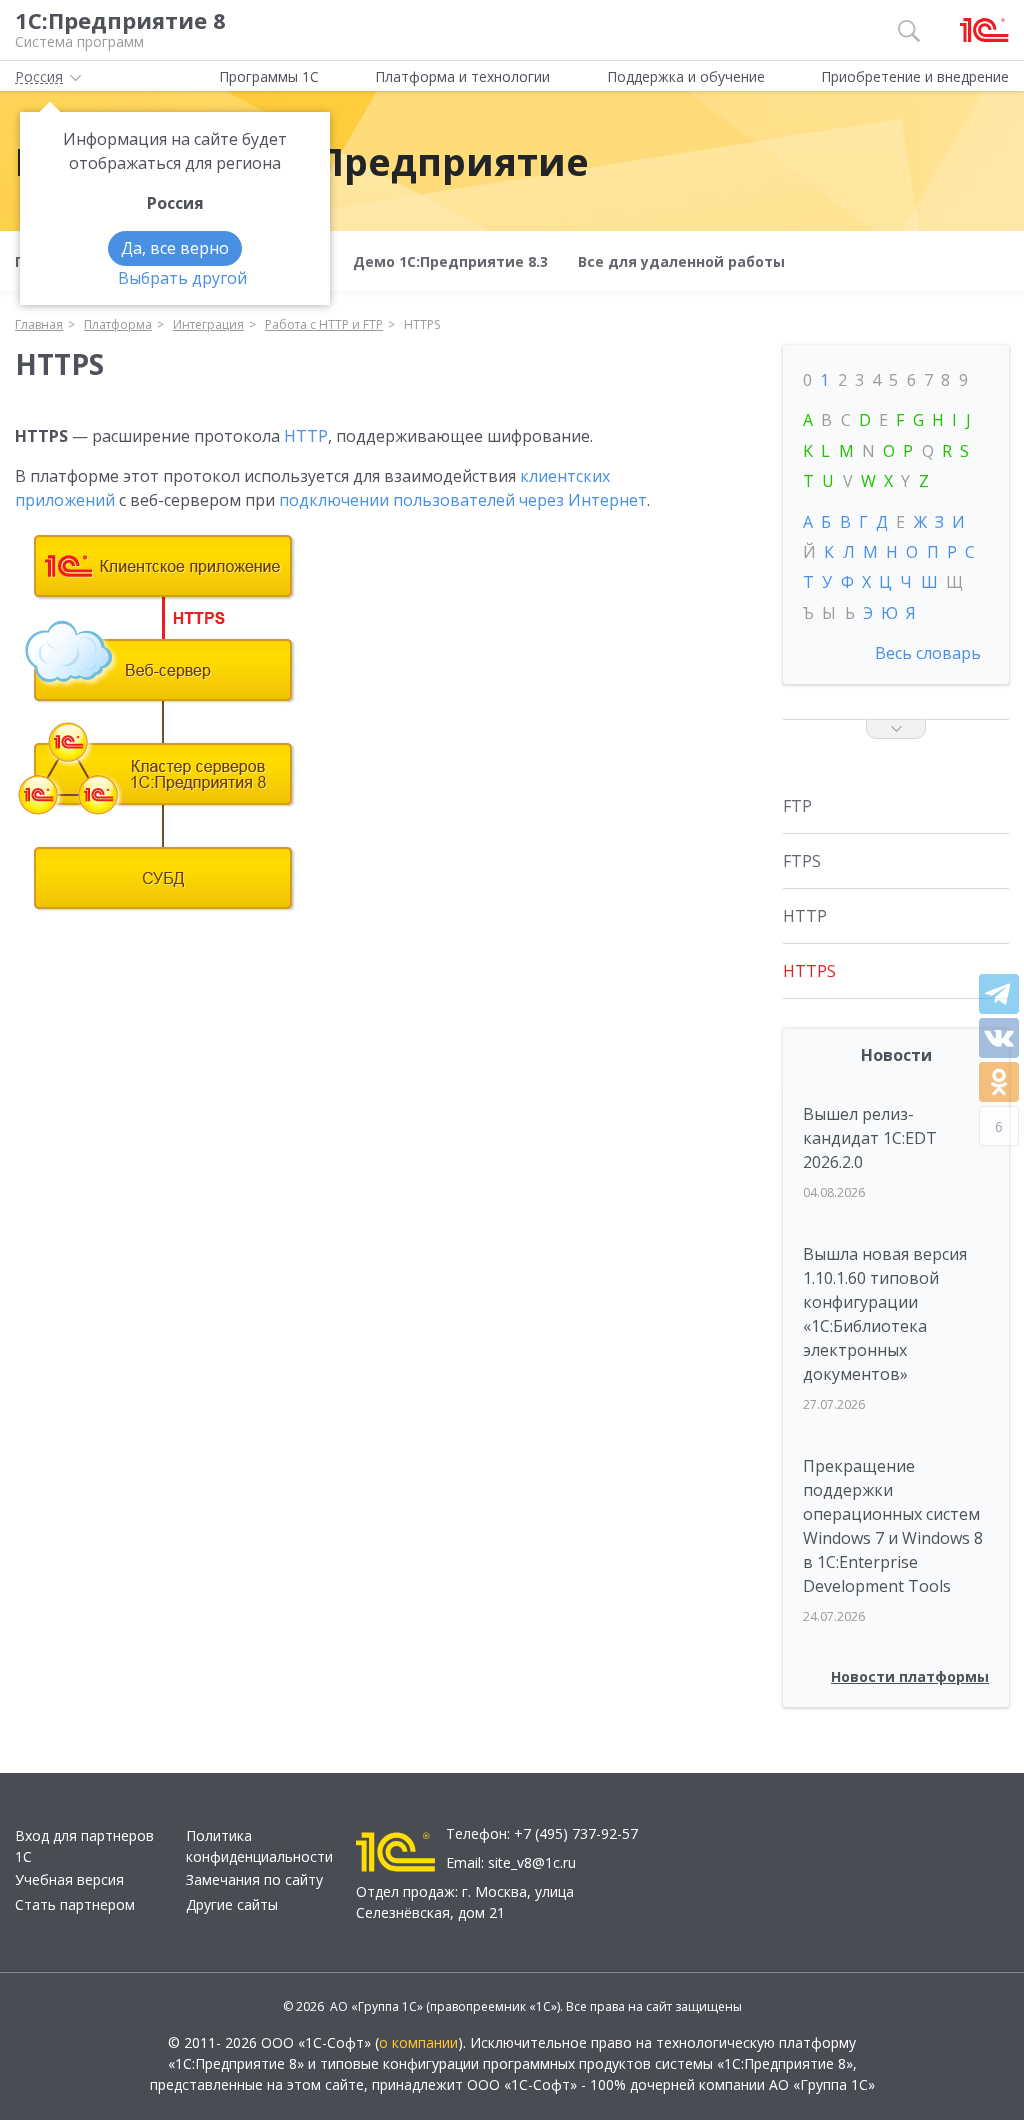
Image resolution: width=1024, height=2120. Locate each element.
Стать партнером (75, 1904)
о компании (418, 2042)
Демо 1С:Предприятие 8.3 (450, 261)
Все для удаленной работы (681, 261)
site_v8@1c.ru (532, 1862)
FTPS (802, 861)
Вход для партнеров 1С (84, 1846)
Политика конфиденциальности (259, 1846)
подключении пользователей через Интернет (463, 500)
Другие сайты (232, 1904)
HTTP (306, 436)
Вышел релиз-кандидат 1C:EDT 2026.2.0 (870, 1138)
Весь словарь (928, 653)
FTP (797, 806)
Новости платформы (910, 1676)
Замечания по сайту (254, 1879)
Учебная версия (69, 1879)
